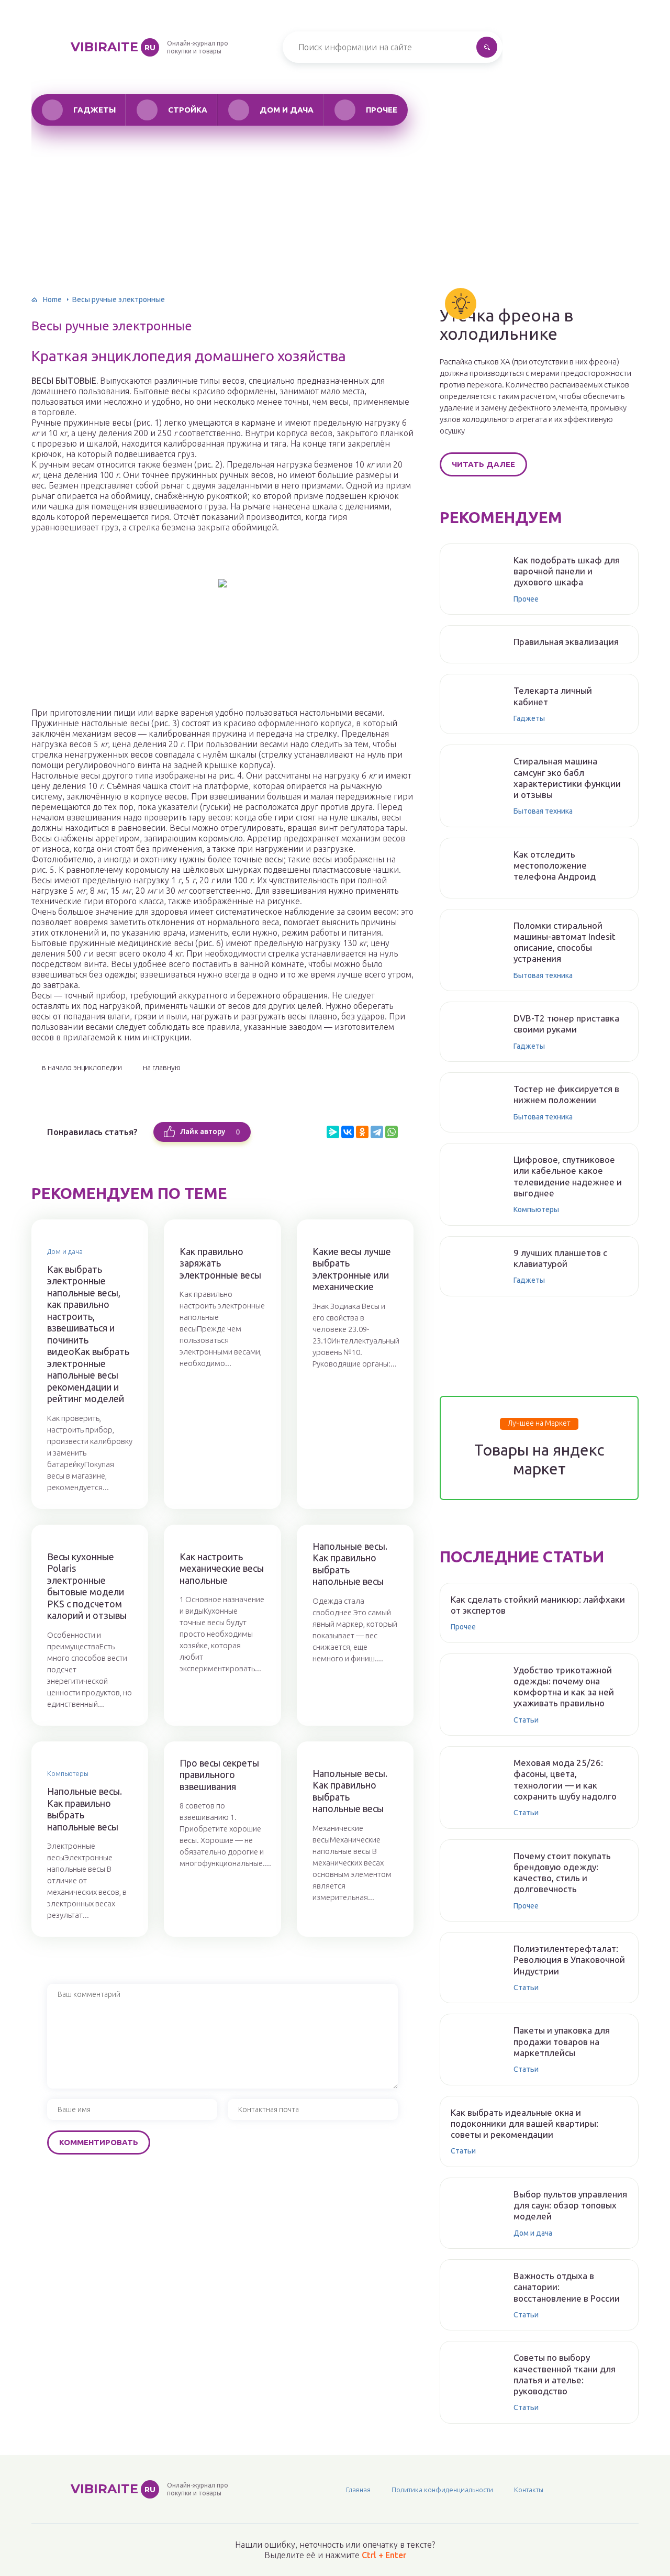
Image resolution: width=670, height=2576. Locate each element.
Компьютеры (68, 1773)
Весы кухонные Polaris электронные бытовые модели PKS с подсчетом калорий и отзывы (87, 1586)
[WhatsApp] (392, 1132)
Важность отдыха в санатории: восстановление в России (567, 2287)
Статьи (526, 1720)
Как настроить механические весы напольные (222, 1568)
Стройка (188, 110)
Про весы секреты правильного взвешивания (219, 1775)
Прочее (382, 110)
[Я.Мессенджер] (333, 1132)
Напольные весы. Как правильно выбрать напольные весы (350, 1564)
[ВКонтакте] (348, 1132)
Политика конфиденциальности (442, 2490)
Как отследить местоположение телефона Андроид (555, 865)
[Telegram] (377, 1132)
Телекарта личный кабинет (553, 696)
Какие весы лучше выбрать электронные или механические (352, 1269)
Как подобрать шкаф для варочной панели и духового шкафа (567, 571)
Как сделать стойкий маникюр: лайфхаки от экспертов (538, 1605)
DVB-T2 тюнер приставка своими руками (566, 1024)
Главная (358, 2490)
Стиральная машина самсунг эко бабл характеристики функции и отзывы (567, 778)
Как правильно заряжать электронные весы (220, 1263)
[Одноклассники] (362, 1132)
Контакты (529, 2490)
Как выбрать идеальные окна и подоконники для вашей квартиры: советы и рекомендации (524, 2124)
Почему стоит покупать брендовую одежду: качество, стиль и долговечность (562, 1873)
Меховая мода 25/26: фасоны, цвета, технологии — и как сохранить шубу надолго (565, 1779)
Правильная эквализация (566, 642)
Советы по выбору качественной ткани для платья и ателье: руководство (565, 2374)
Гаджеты (94, 110)
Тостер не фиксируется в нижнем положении (566, 1094)
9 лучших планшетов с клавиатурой (560, 1258)
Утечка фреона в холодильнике (506, 325)
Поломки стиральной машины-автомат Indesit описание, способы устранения (565, 942)
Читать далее (483, 464)
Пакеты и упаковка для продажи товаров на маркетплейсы (562, 2041)
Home (52, 299)
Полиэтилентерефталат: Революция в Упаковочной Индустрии (569, 1960)
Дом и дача (287, 110)
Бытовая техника (543, 811)
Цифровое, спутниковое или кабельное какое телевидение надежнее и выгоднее (568, 1176)
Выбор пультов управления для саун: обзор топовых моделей (570, 2205)
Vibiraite (113, 47)
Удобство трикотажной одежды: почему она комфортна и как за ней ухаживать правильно (564, 1687)
